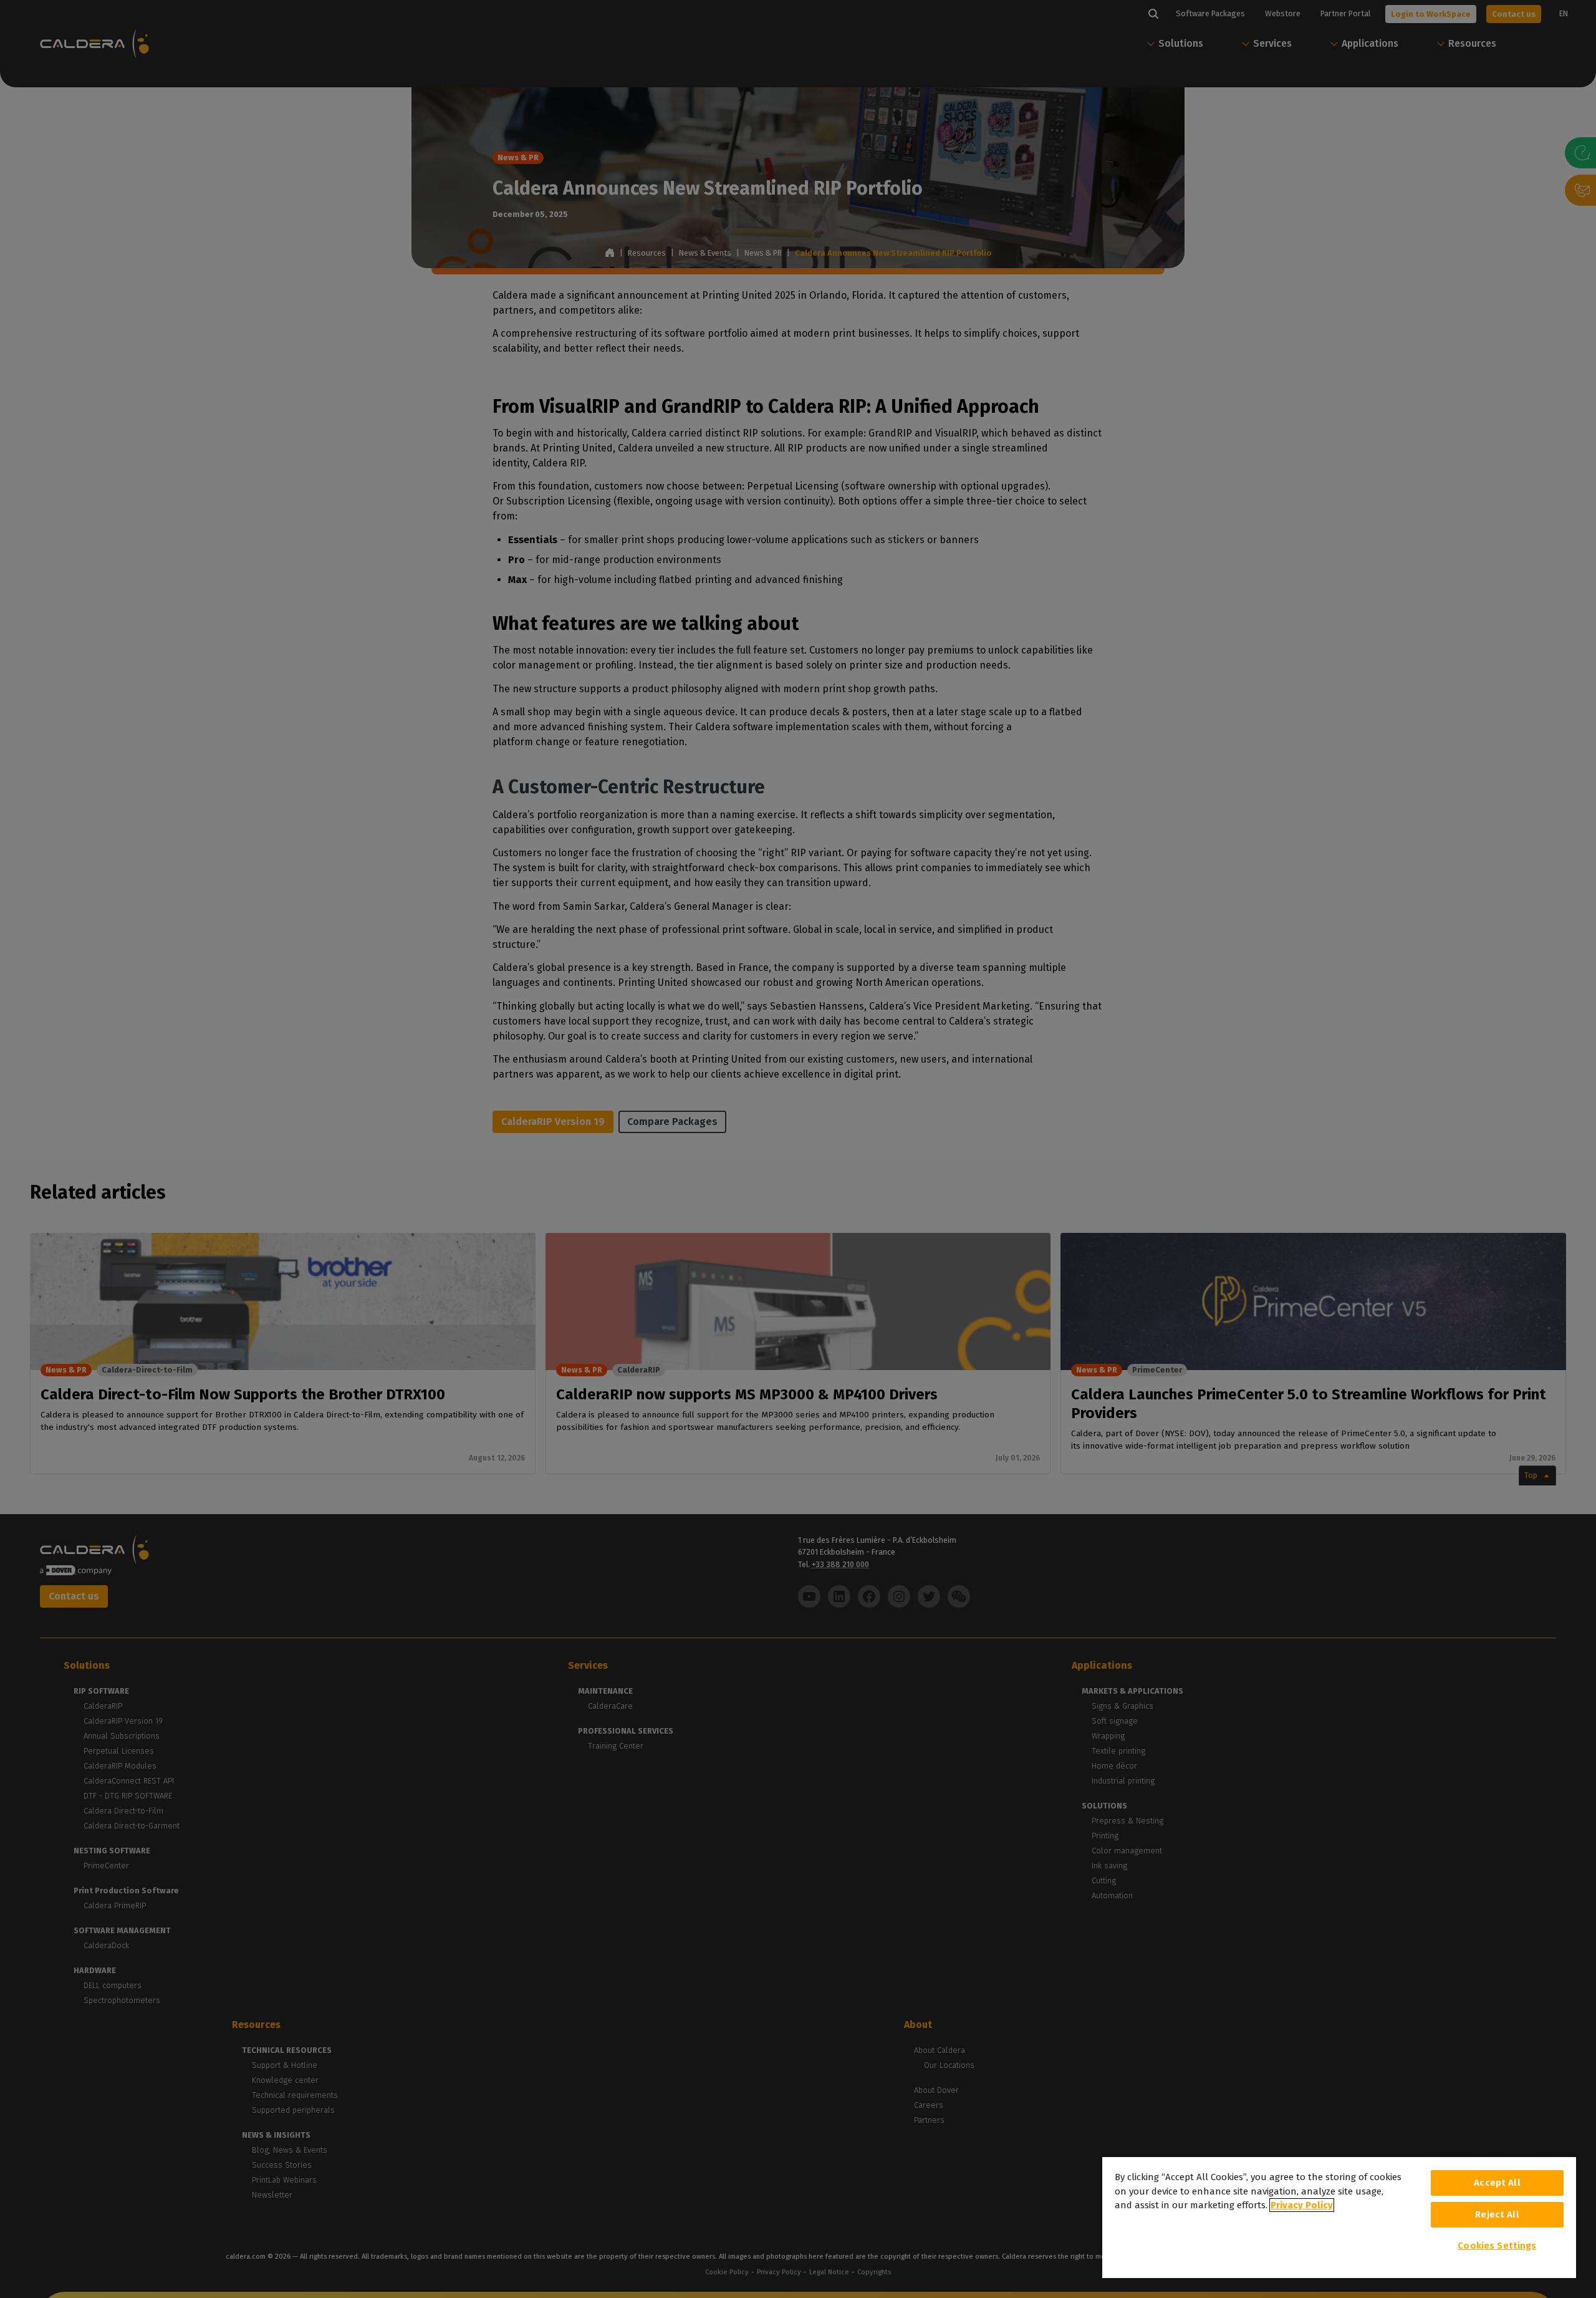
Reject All (1497, 2214)
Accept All (1497, 2183)
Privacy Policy (1302, 2205)
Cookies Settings (1497, 2246)
